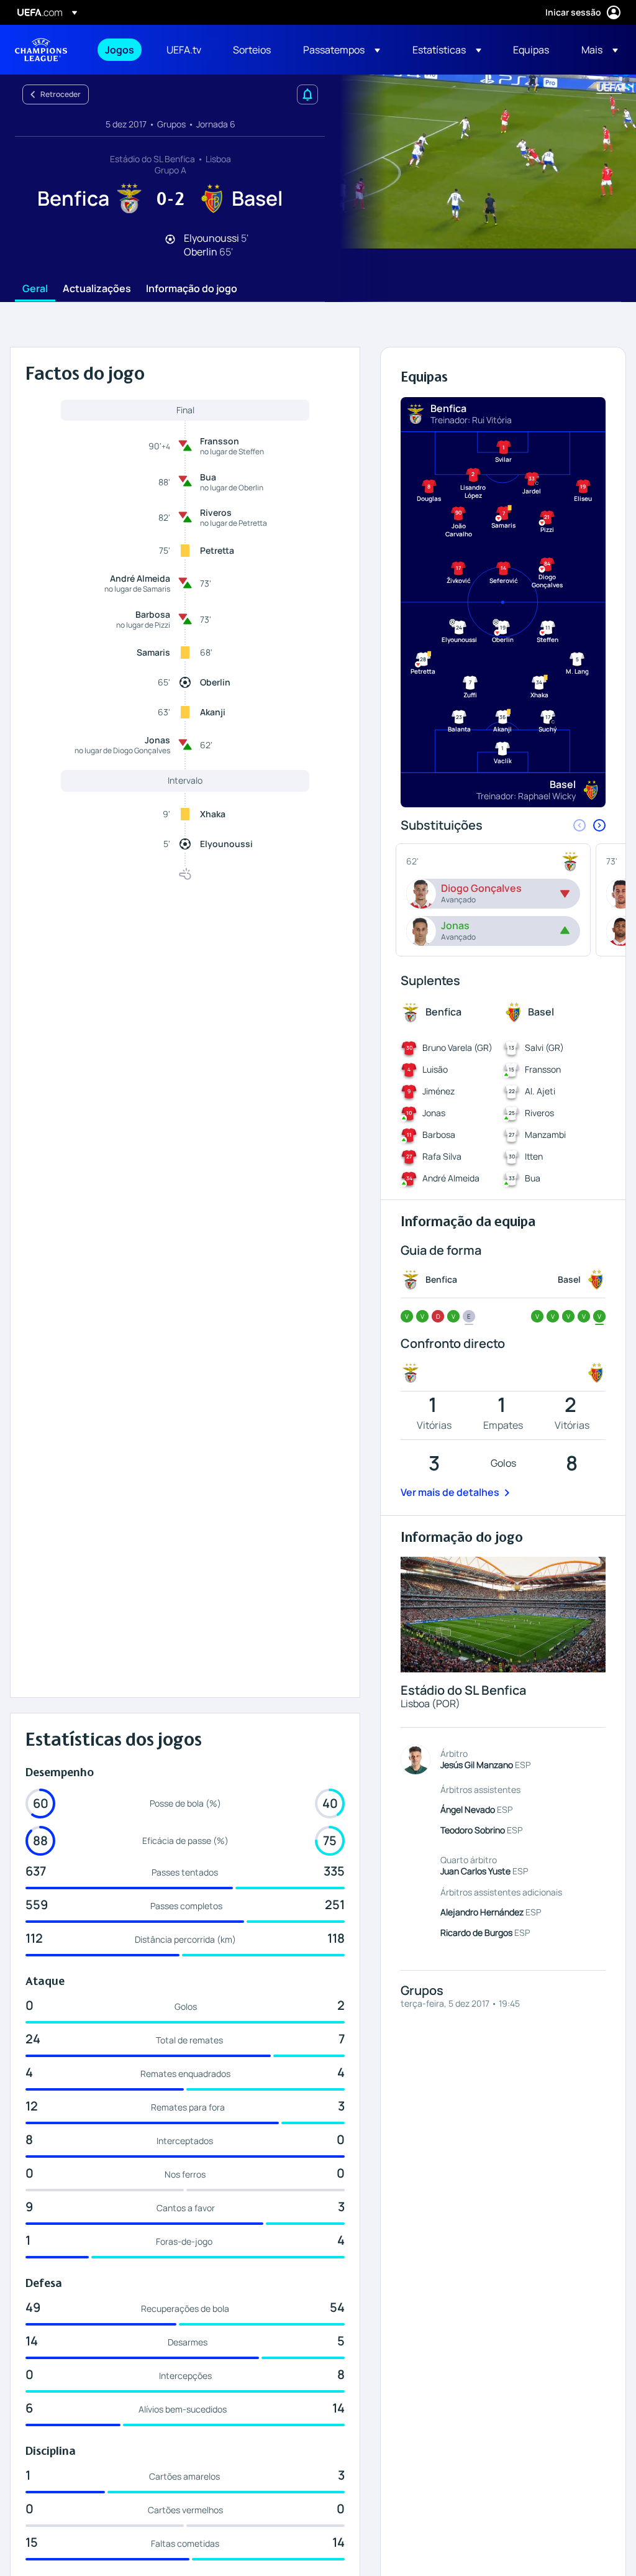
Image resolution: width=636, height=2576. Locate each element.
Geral (35, 289)
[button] (342, 50)
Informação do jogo (192, 289)
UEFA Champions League (41, 50)
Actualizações (97, 289)
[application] (481, 162)
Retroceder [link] (61, 94)
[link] (120, 50)
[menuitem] (120, 50)
